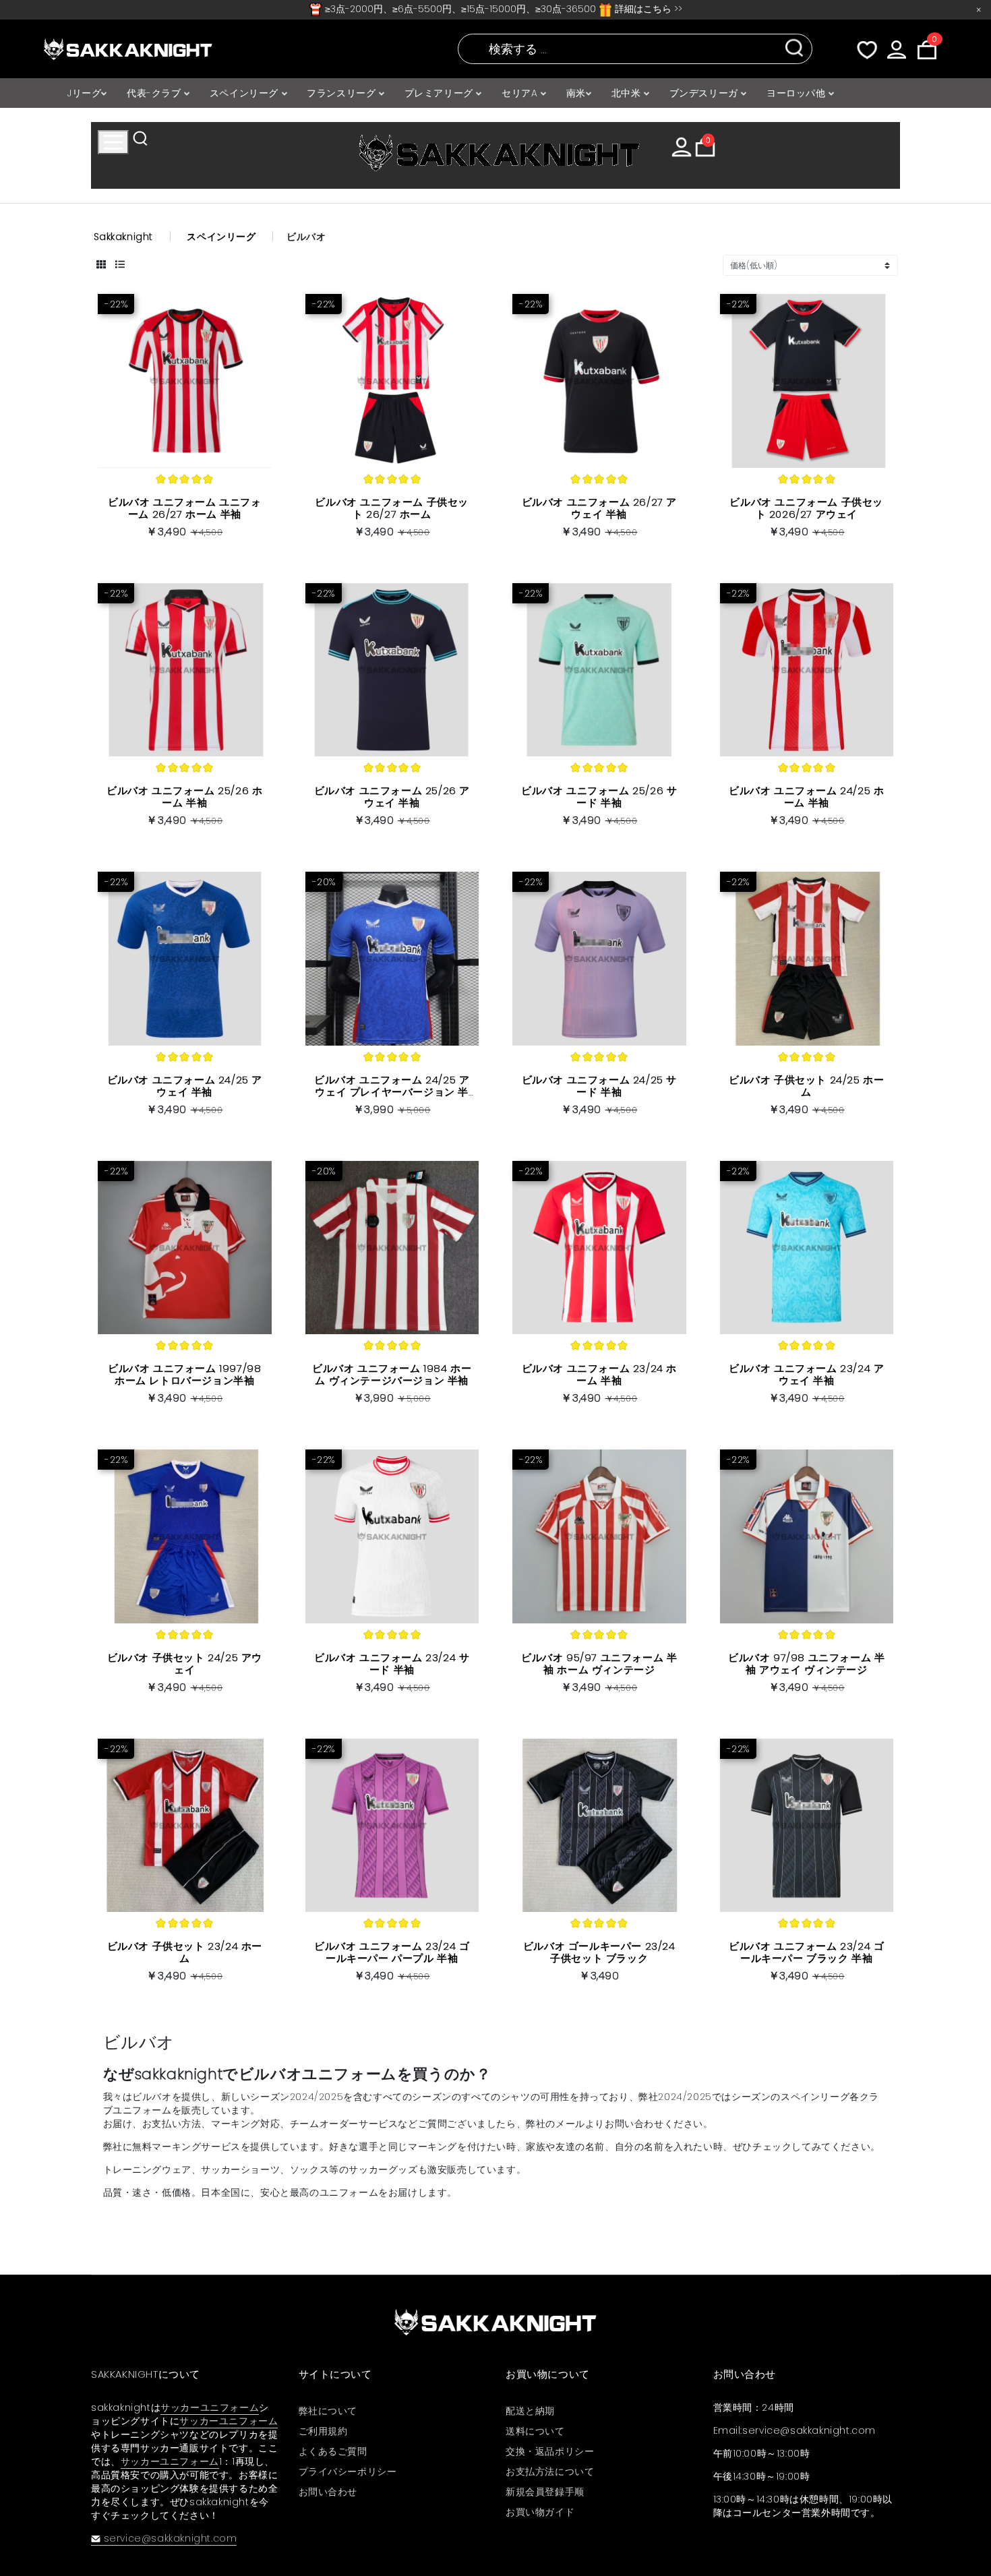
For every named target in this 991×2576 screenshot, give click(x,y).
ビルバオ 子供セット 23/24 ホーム (185, 1952)
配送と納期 (530, 2411)
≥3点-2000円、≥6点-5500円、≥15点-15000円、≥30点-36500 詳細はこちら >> (502, 9)
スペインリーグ (246, 93)
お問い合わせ (328, 2492)
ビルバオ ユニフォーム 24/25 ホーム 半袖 (806, 797)
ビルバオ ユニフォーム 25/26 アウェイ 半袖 (392, 797)
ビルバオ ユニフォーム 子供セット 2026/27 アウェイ (806, 508)
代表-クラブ (155, 93)
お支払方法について (550, 2472)
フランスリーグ (343, 93)
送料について (535, 2431)
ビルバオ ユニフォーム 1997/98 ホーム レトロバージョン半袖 (184, 1374)
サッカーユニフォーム (210, 2407)
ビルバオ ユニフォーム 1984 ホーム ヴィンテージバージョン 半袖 (392, 1374)
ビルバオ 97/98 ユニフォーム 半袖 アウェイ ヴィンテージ (806, 1664)
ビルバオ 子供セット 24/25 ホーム (806, 1086)
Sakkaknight (124, 237)
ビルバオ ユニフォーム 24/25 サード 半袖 (599, 1086)
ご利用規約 (323, 2431)
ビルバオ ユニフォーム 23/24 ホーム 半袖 (599, 1374)
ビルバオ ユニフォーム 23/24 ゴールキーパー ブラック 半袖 (806, 1952)
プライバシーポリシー (348, 2472)
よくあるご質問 (333, 2451)
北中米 (628, 93)
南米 (576, 93)
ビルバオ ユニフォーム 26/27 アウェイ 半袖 (599, 508)
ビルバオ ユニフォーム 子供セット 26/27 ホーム (392, 508)
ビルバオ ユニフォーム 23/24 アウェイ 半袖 (806, 1374)
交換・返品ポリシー (550, 2451)
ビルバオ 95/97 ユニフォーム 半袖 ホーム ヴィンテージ (599, 1664)
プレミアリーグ (441, 93)
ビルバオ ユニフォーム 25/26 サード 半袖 (599, 797)
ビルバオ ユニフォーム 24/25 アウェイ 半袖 (185, 1086)
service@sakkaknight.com (170, 2538)
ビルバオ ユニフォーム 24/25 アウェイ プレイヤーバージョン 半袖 (392, 1092)
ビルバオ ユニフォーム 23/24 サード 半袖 (392, 1664)
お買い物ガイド (540, 2512)
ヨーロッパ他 (798, 93)
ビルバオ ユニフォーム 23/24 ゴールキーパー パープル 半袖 (392, 1952)
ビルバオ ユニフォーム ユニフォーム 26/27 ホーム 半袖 (185, 508)
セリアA (521, 93)
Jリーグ (84, 93)
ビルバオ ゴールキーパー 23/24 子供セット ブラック (599, 1952)
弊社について (328, 2411)
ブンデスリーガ (705, 93)
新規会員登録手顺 (545, 2492)
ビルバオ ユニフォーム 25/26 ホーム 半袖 (184, 797)
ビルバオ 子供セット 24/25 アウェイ (185, 1664)
